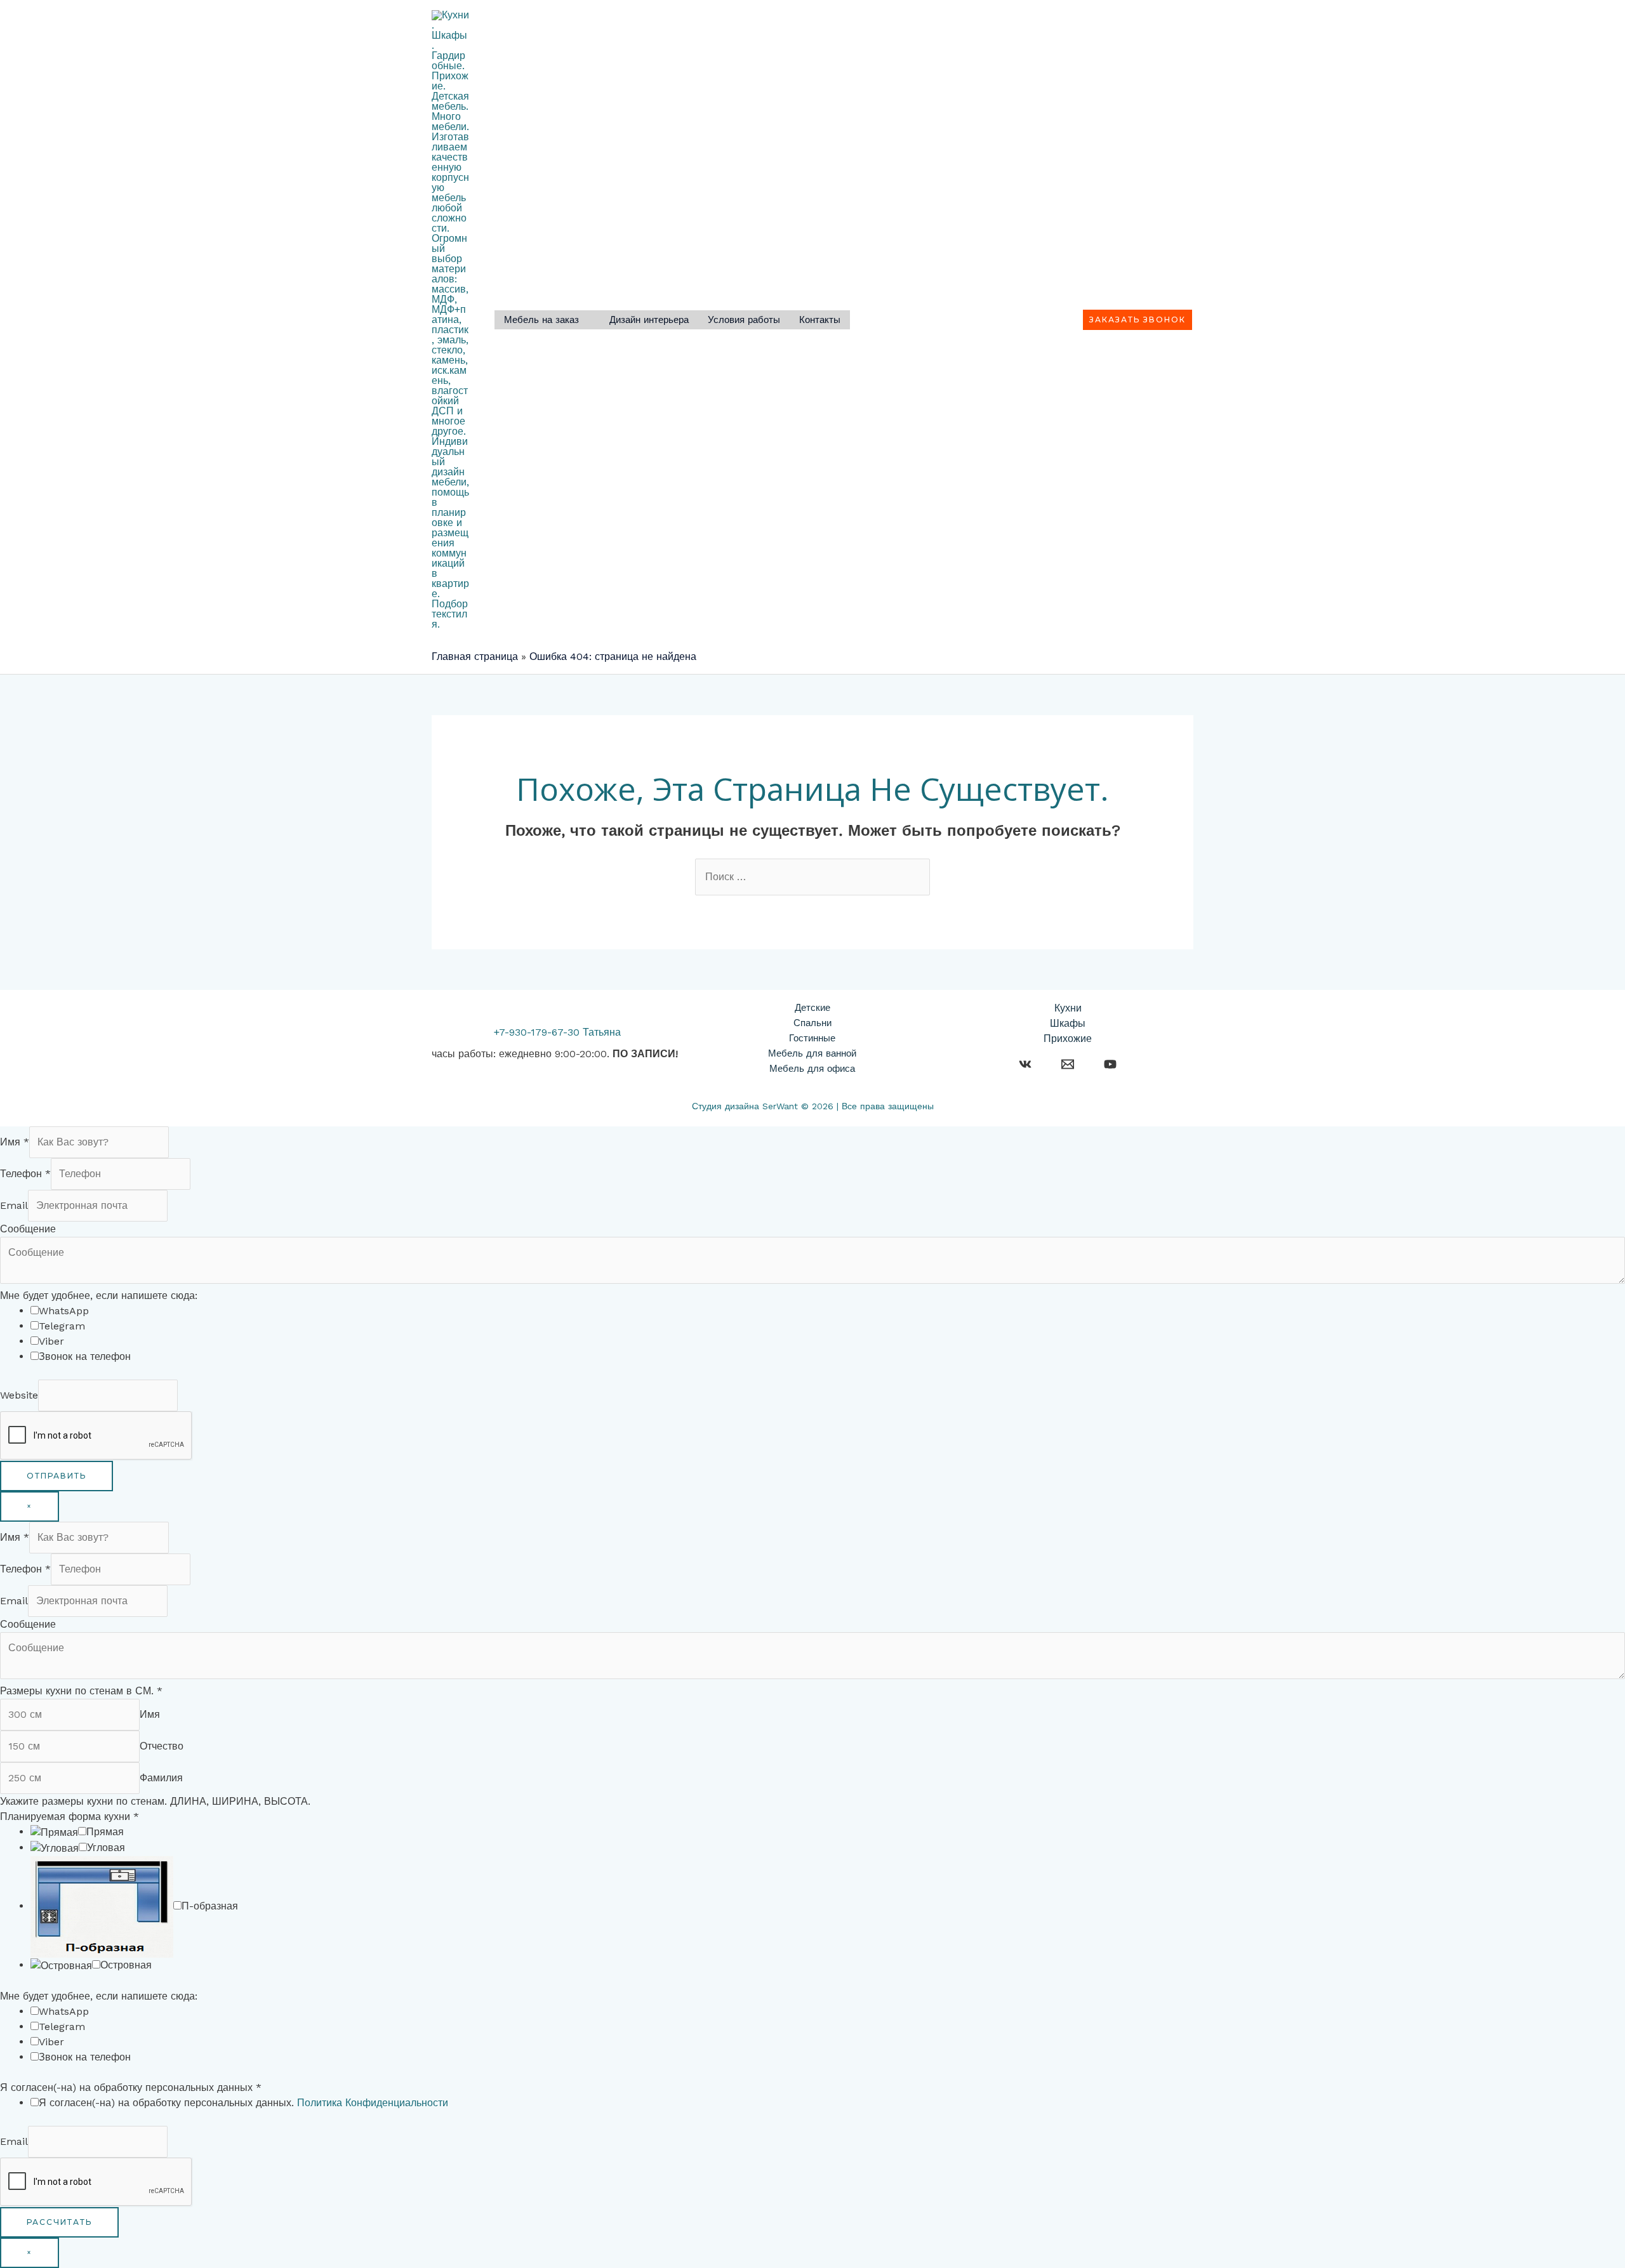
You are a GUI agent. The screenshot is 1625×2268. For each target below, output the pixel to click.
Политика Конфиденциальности (373, 2103)
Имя (15, 1142)
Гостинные (812, 1038)
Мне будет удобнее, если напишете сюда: (99, 1296)
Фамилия (161, 1778)
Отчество (162, 1746)
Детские (812, 1008)
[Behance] (1025, 1064)
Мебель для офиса (812, 1069)
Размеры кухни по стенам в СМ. (81, 1691)
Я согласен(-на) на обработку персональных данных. (243, 2103)
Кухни (1068, 1008)
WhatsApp (64, 1311)
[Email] (1068, 1064)
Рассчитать (59, 2222)
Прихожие (1068, 1038)
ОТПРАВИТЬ (56, 1476)
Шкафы (1068, 1023)
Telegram (62, 1326)
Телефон (25, 1174)
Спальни (812, 1023)
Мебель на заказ (541, 321)
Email (14, 1205)
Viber (51, 1341)
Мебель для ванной (812, 1053)
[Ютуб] (1110, 1064)
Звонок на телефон (85, 1356)
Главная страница (475, 656)
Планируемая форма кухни (70, 1816)
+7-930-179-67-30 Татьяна (557, 1032)
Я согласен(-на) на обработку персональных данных (131, 2087)
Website (19, 1395)
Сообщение (28, 1229)
